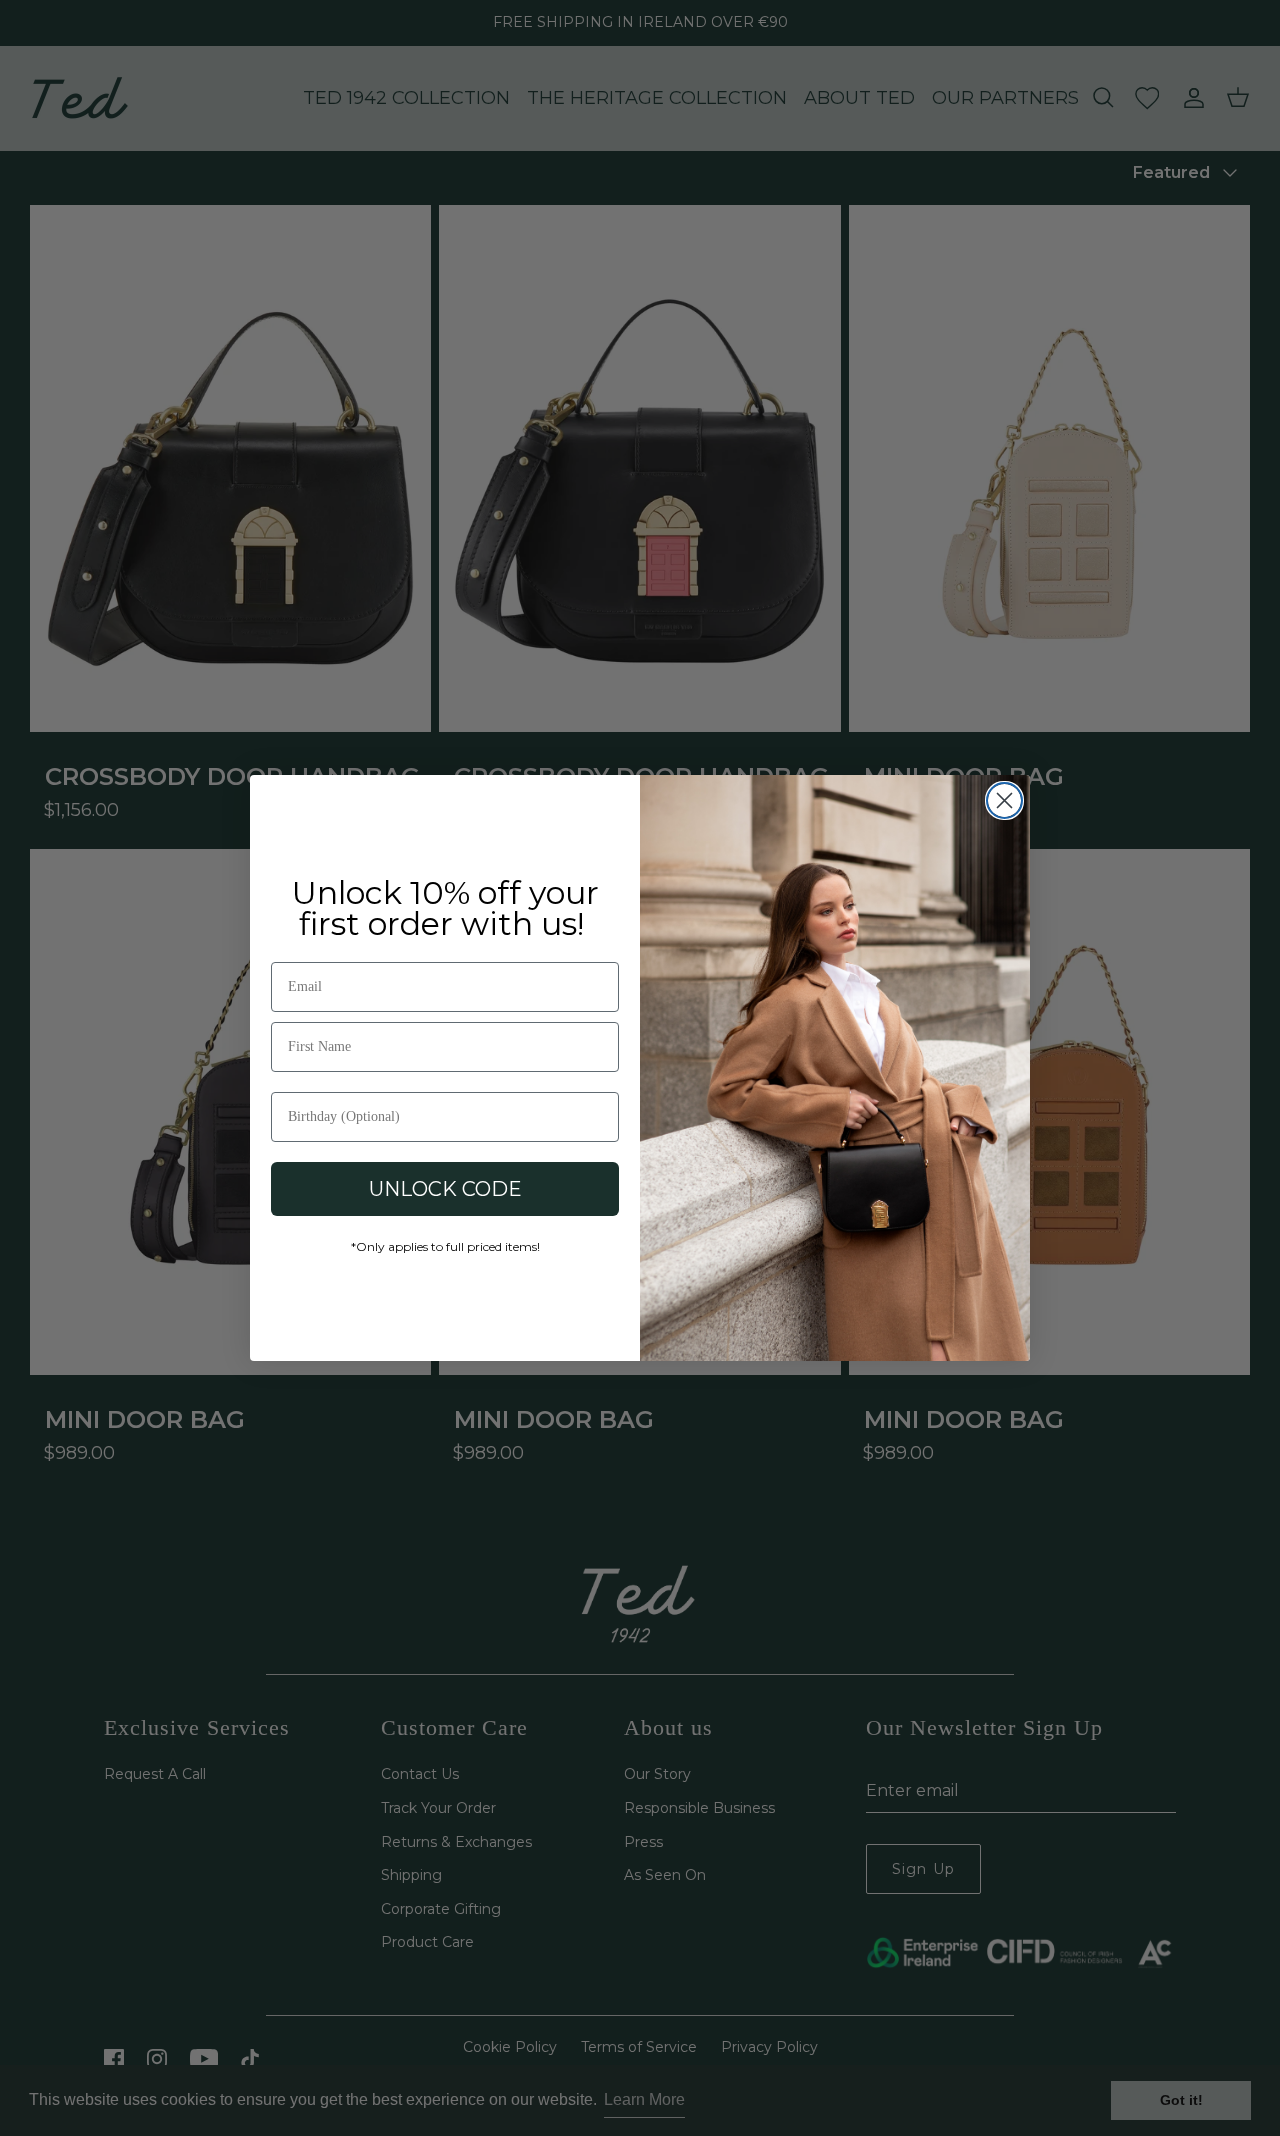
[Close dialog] (1004, 800)
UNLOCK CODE (445, 1189)
